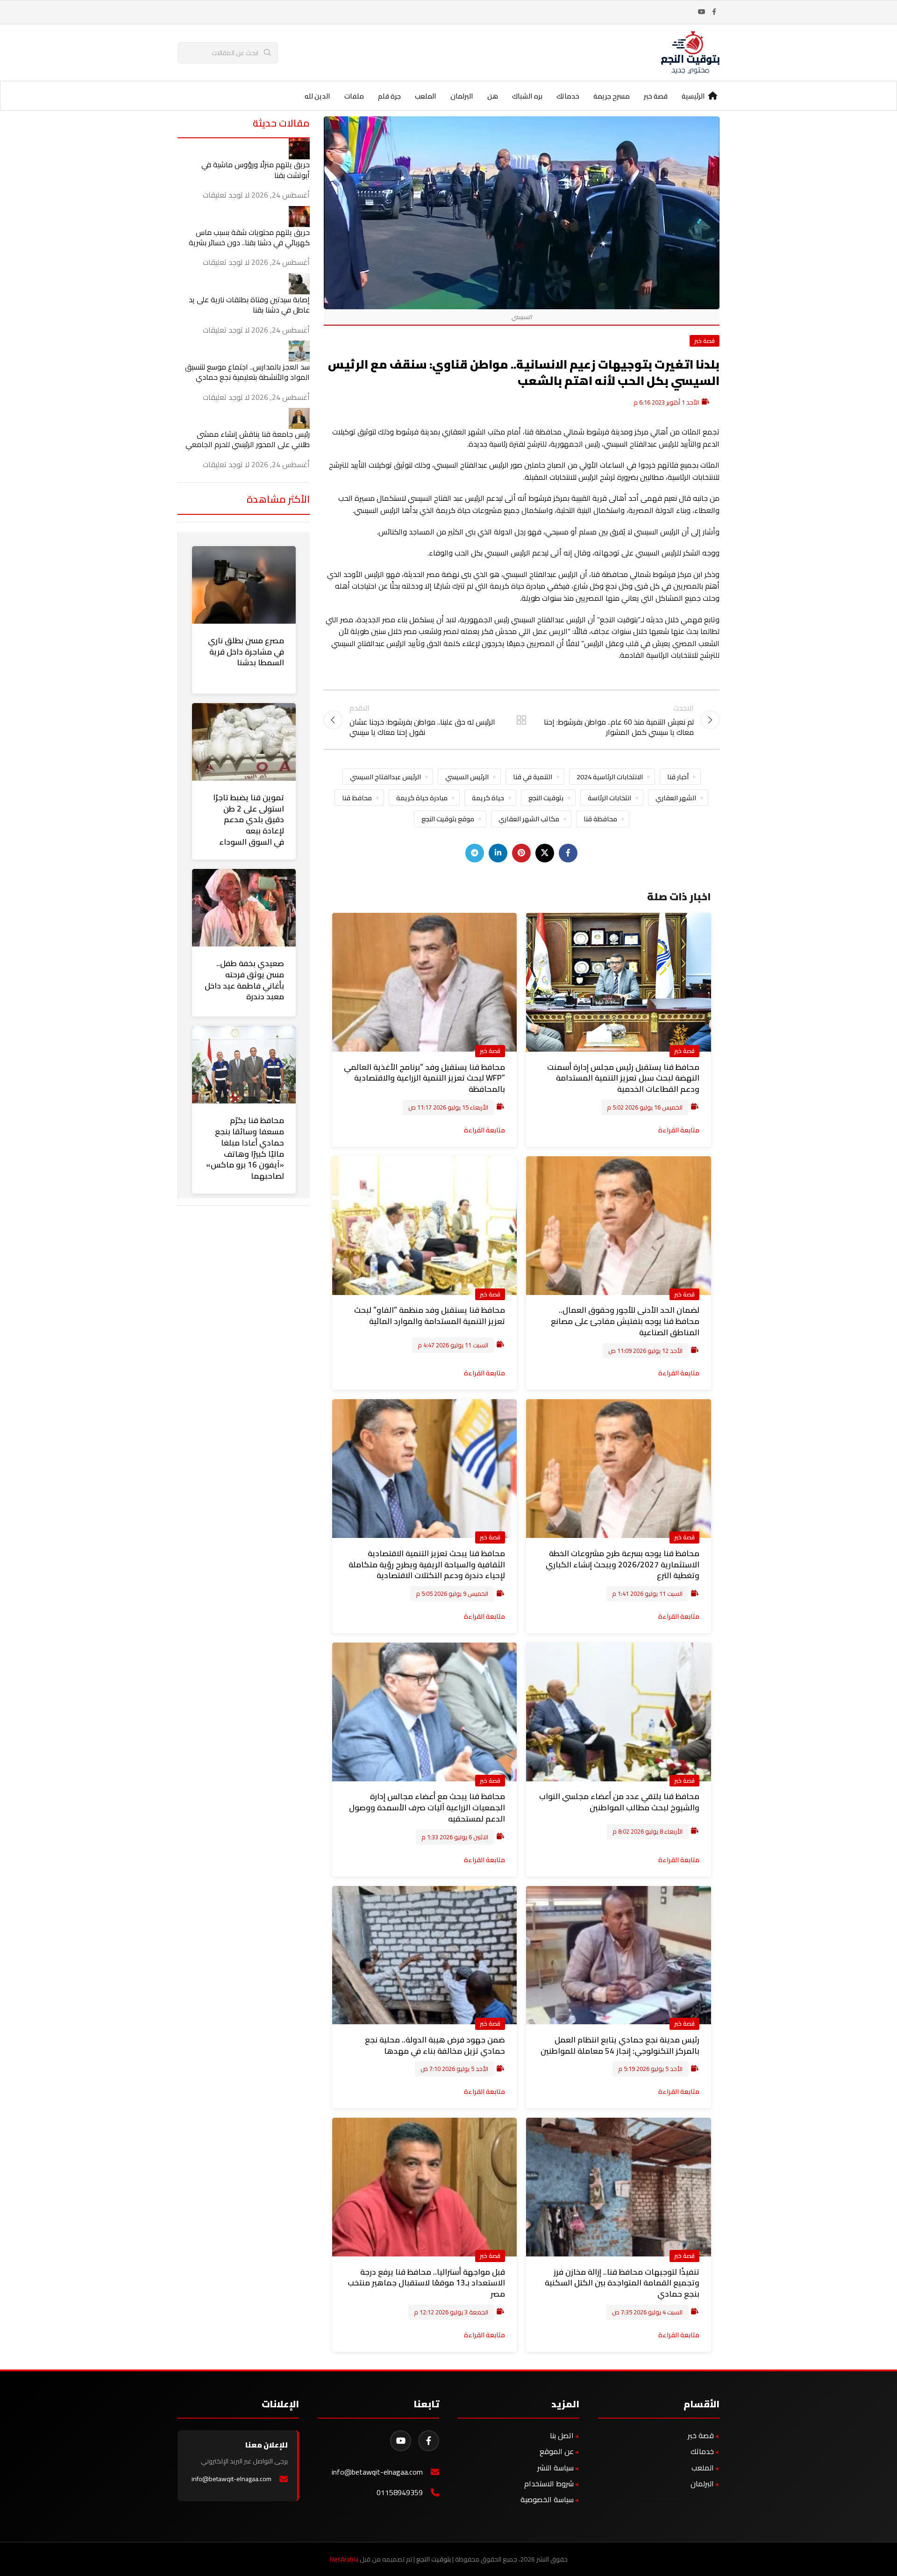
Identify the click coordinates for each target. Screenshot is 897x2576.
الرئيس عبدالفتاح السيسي (385, 777)
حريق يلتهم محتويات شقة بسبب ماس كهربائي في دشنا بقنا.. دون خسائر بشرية (249, 237)
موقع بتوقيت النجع (448, 819)
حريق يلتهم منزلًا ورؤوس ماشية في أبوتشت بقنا (256, 170)
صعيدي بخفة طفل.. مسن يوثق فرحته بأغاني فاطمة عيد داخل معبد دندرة (244, 980)
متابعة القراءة (679, 1130)
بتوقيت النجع (546, 798)
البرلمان (702, 2483)
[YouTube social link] (702, 12)
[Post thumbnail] (299, 148)
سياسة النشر (555, 2468)
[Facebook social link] (714, 12)
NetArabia (344, 2559)
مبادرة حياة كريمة (422, 798)
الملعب (703, 2468)
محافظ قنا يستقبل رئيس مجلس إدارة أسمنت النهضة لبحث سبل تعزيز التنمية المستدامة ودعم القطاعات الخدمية (623, 1078)
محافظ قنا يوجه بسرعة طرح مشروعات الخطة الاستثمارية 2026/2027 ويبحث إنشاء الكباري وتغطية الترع (623, 1565)
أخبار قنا (678, 777)
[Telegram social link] (475, 853)
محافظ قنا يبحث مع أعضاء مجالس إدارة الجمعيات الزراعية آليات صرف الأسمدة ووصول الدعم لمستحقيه (427, 1807)
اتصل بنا (562, 2435)
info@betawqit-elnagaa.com (377, 2472)
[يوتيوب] (401, 2441)
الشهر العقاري (676, 798)
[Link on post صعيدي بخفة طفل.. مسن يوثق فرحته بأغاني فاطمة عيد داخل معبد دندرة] (244, 908)
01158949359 (400, 2493)
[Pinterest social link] (521, 853)
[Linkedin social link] (498, 853)
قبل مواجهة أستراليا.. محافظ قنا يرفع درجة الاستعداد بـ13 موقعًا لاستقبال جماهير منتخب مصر (426, 2283)
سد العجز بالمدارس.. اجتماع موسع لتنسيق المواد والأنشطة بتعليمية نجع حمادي (247, 372)
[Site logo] (690, 52)
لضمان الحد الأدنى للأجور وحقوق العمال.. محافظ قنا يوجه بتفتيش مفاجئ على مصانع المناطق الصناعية (625, 1321)
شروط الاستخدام (549, 2483)
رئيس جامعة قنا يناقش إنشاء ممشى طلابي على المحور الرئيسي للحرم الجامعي (248, 439)
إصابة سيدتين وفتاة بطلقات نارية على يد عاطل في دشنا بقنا (249, 305)
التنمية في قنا (533, 777)
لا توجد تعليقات (226, 195)
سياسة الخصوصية (547, 2499)
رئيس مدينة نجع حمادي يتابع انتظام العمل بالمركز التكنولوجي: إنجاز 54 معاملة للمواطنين (620, 2045)
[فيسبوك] (429, 2441)
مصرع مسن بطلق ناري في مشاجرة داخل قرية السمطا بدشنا (246, 652)
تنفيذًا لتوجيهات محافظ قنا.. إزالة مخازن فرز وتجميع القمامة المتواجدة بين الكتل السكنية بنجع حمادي (622, 2283)
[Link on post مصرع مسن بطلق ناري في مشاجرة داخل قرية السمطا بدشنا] (244, 585)
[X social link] (545, 853)
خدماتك (702, 2451)
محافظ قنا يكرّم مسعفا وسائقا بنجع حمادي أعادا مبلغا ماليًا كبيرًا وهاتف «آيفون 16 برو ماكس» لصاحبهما (245, 1148)
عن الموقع (557, 2451)
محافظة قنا (600, 819)
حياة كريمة (488, 798)
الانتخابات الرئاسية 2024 (610, 777)
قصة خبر (705, 341)
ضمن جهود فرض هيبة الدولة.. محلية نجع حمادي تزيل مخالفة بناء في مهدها (435, 2045)
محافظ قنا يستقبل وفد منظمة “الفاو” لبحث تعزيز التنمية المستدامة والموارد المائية (430, 1316)
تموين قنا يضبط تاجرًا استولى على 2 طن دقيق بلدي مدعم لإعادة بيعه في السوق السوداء (249, 820)
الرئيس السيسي (467, 777)
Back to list (521, 720)
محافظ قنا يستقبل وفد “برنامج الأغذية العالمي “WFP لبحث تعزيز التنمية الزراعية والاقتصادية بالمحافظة (424, 1078)
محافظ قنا (357, 798)
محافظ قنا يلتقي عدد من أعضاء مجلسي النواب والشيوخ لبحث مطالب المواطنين (619, 1802)
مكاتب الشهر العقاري (529, 819)
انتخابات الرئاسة (609, 798)
